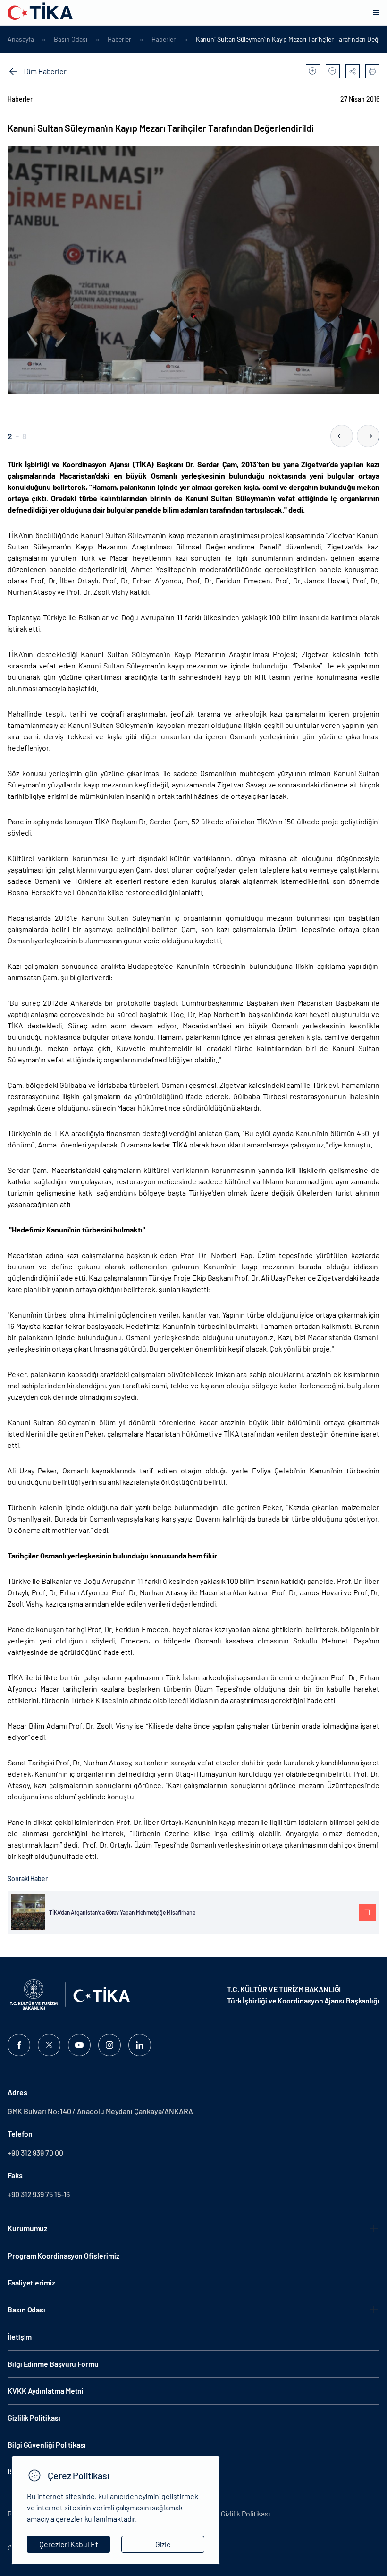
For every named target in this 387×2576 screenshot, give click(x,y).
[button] (342, 436)
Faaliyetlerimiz (31, 2282)
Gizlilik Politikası (34, 2418)
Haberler (119, 39)
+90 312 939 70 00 (35, 2152)
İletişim (20, 2337)
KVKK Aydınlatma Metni (46, 2391)
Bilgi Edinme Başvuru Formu (53, 2364)
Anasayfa (21, 39)
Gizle (163, 2544)
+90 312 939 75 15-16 (39, 2194)
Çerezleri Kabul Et (69, 2544)
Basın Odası (70, 39)
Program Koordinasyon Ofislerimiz (63, 2255)
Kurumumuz (27, 2228)
